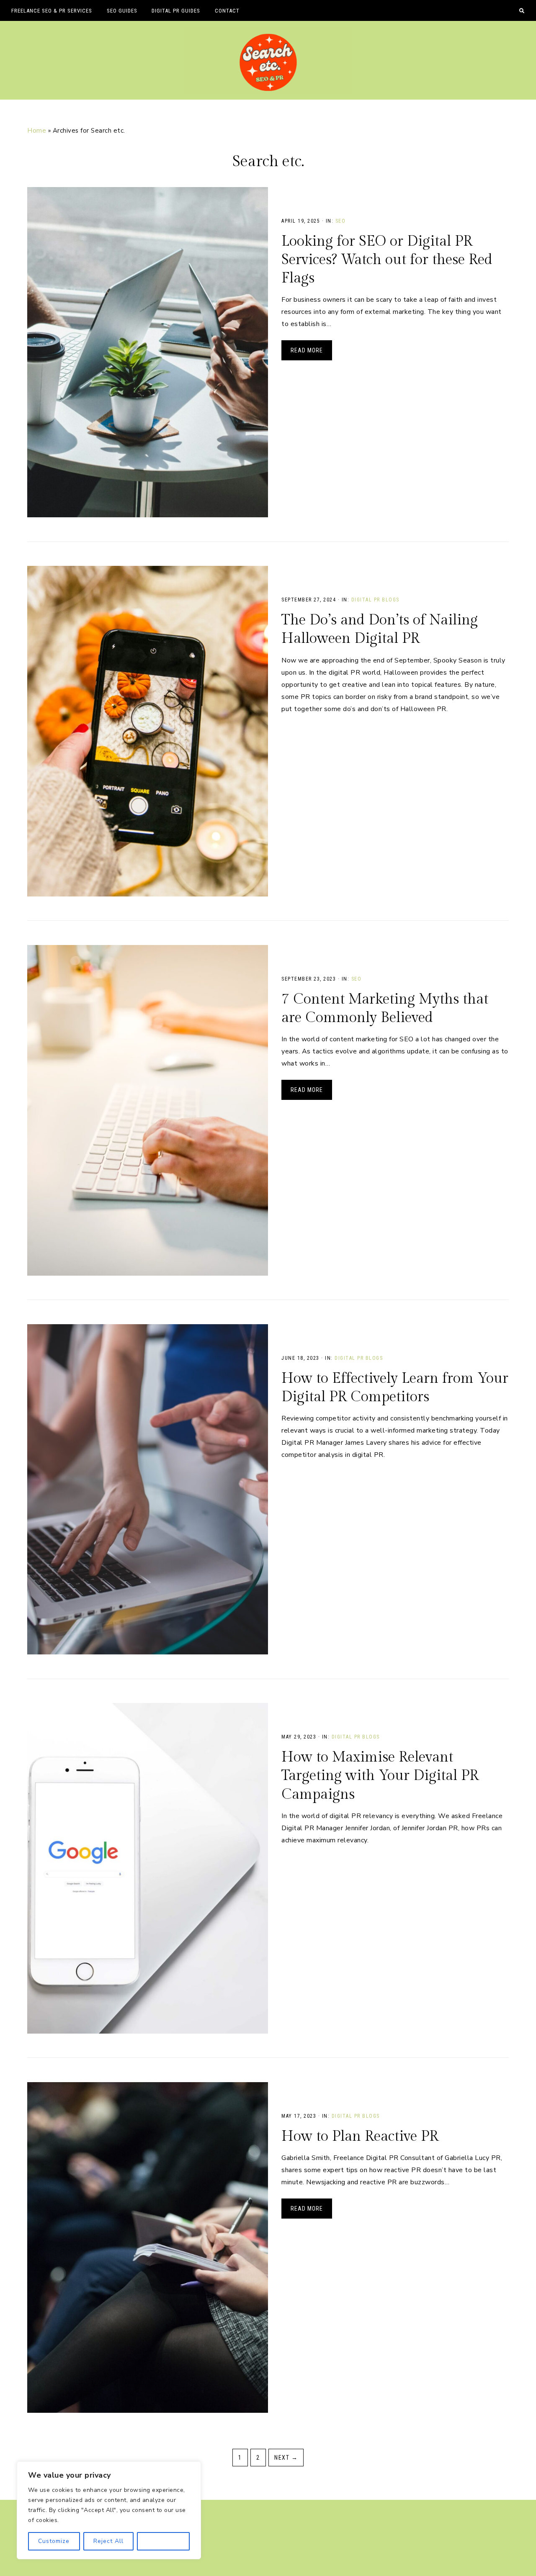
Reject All (108, 2541)
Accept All (164, 2541)
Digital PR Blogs (375, 600)
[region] (109, 2510)
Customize (54, 2541)
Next (286, 2458)
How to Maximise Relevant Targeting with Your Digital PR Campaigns (380, 1776)
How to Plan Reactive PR (360, 2137)
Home (37, 131)
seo (341, 221)
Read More (307, 350)
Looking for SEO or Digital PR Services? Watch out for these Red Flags (387, 260)
